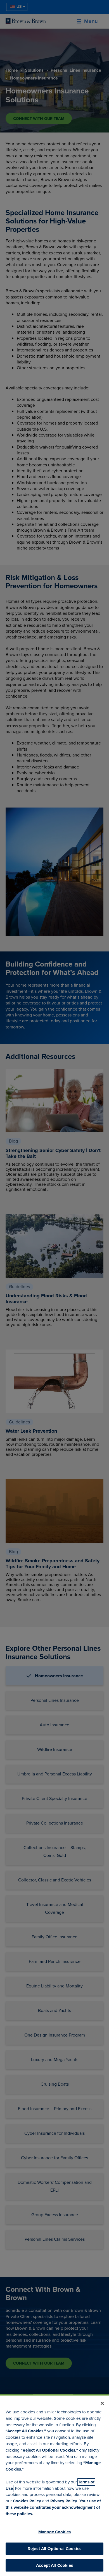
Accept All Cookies (54, 2565)
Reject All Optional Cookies (54, 2549)
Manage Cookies (54, 2532)
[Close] (102, 2403)
